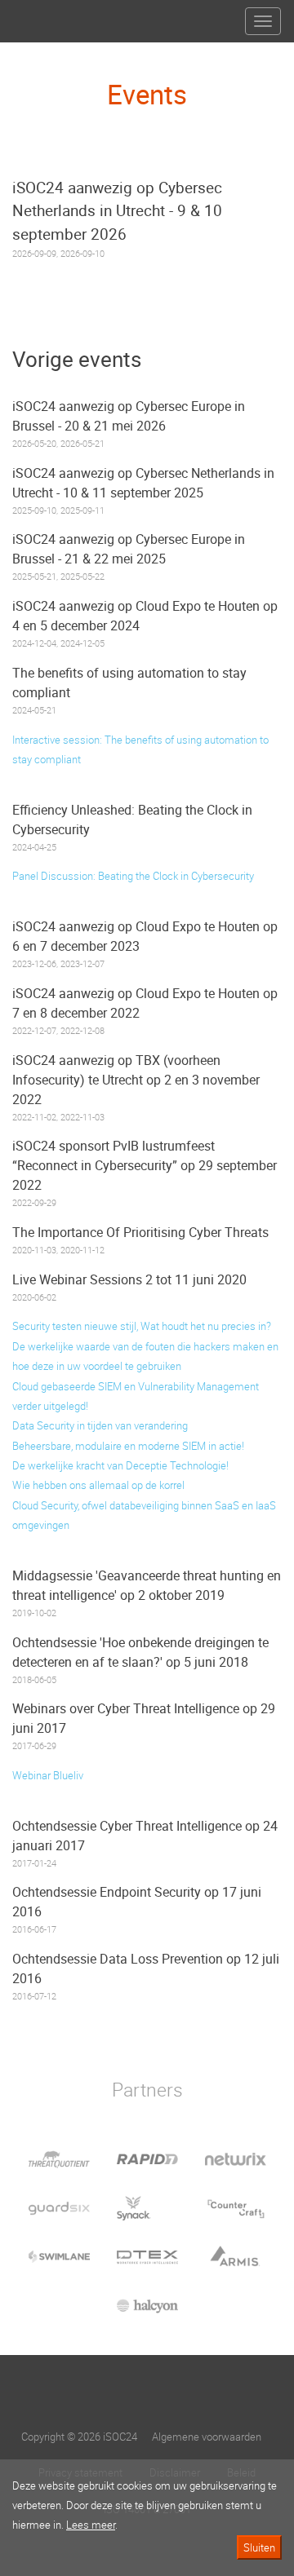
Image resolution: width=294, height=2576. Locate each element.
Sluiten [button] (259, 2547)
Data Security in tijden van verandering (100, 1425)
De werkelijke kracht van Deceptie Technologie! (120, 1465)
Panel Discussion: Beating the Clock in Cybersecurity (133, 876)
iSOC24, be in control (147, 2394)
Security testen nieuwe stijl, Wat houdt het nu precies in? (142, 1326)
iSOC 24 (42, 15)
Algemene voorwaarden (207, 2437)
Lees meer (91, 2525)
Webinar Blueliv (48, 1775)
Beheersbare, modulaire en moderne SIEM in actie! (128, 1446)
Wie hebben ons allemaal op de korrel (98, 1485)
